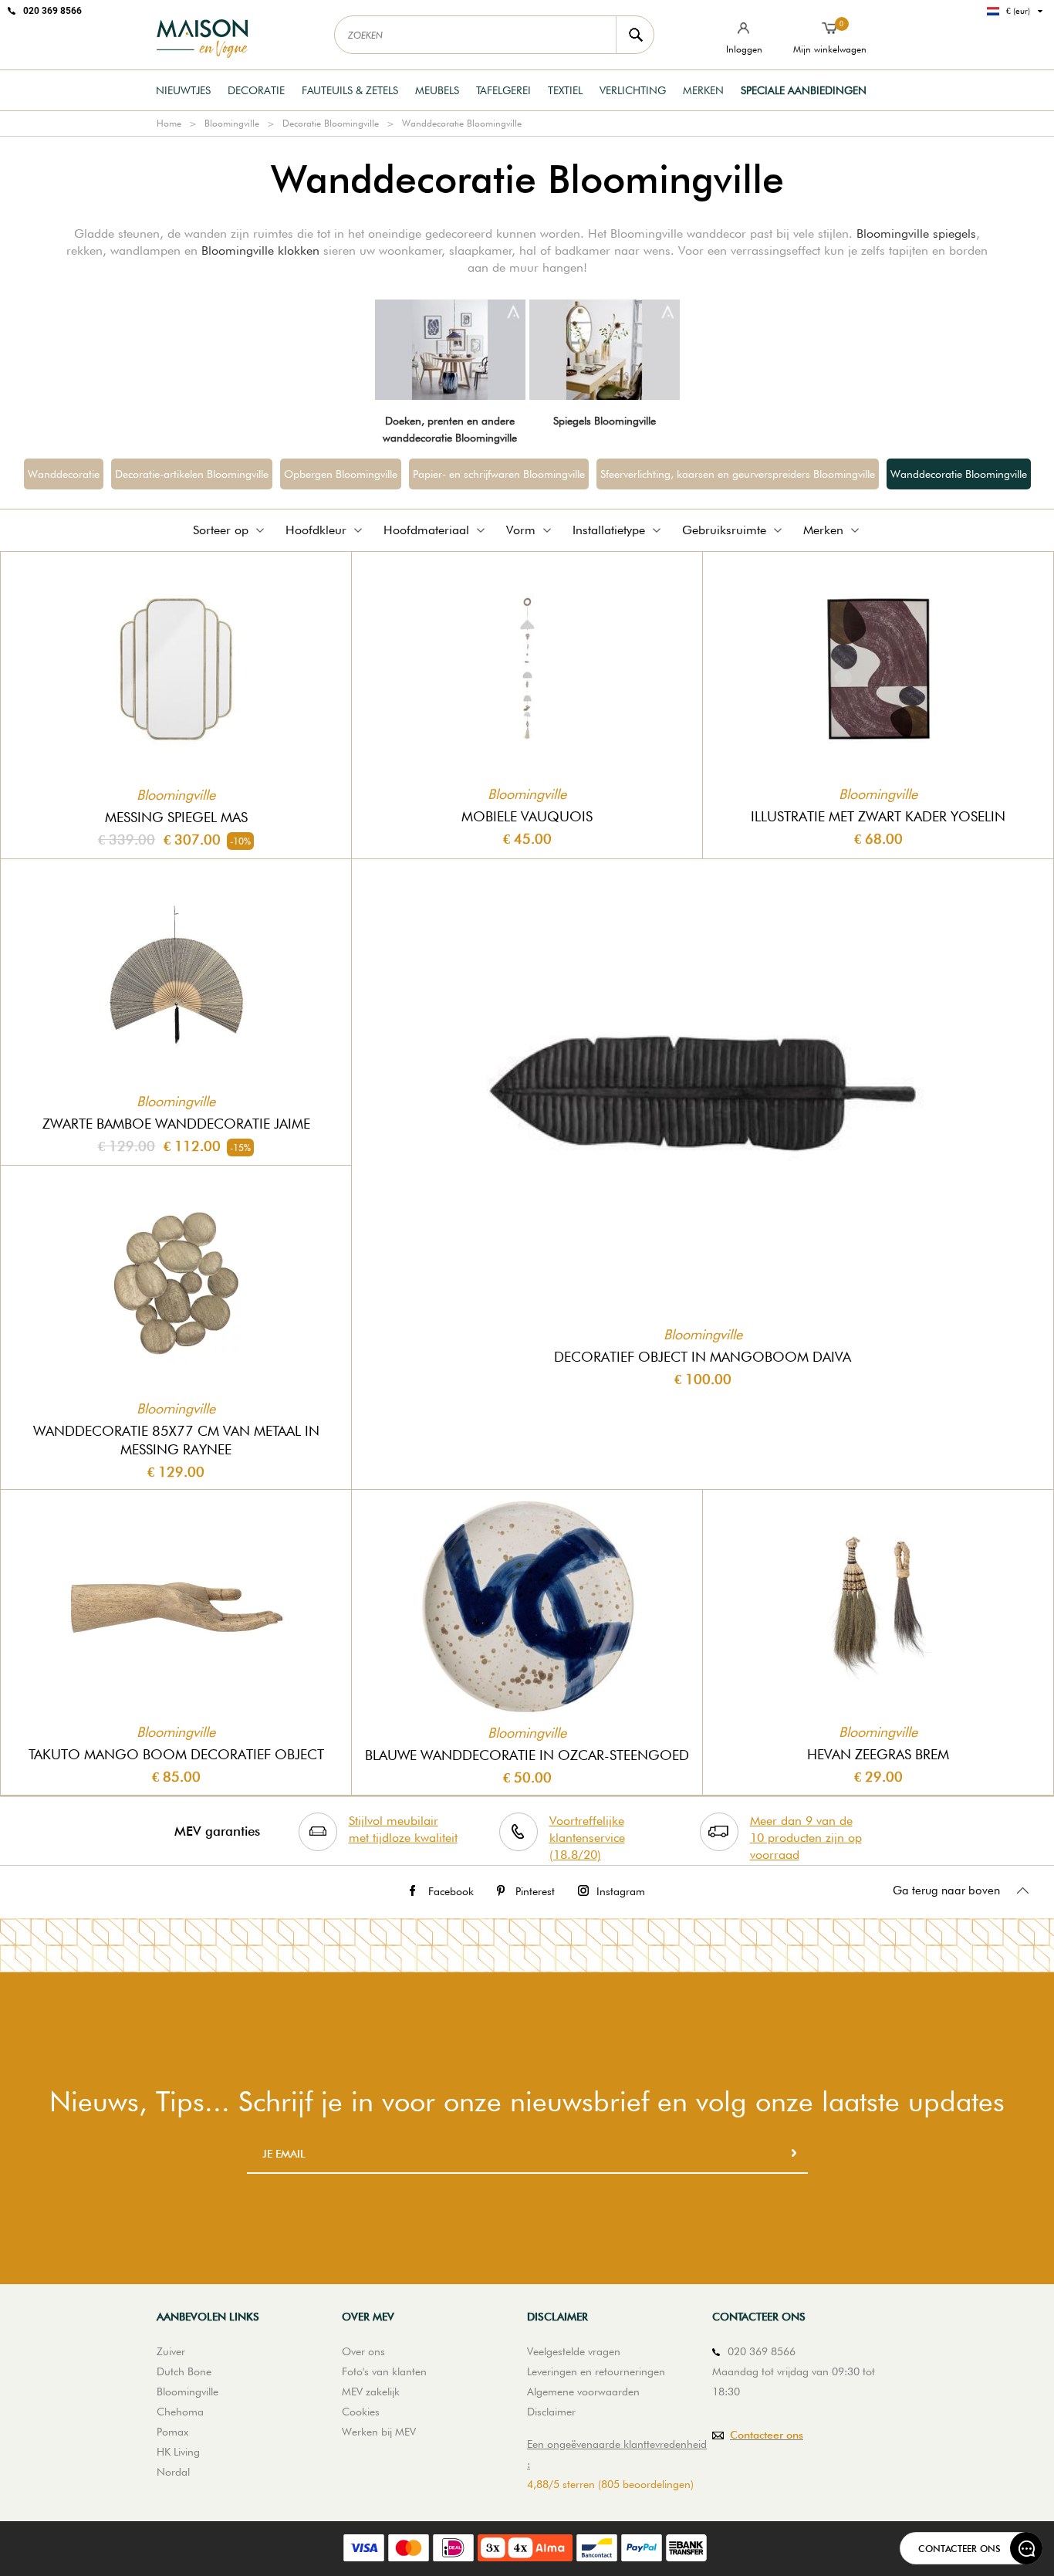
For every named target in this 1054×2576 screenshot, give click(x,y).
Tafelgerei (503, 90)
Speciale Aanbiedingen (804, 90)
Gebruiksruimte (724, 530)
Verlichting (633, 90)
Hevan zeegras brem (878, 1754)
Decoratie (256, 90)
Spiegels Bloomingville (605, 421)
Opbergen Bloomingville (341, 474)
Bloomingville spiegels (916, 234)
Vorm (521, 530)
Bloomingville (232, 123)
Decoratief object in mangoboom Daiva (703, 1357)
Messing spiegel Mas (176, 817)
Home (169, 123)
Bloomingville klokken (260, 250)
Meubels (437, 90)
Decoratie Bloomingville (331, 123)
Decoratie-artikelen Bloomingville (192, 474)
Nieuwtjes (183, 90)
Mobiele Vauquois (527, 816)
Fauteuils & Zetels (350, 90)
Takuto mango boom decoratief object (176, 1754)
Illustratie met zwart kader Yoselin (878, 816)
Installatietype (609, 530)
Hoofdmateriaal (426, 530)
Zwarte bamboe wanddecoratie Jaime (176, 1124)
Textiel (565, 90)
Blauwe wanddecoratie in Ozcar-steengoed (527, 1755)
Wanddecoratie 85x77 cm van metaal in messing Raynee (176, 1440)
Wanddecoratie (64, 474)
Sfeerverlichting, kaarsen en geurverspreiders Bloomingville (738, 474)
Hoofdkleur (316, 530)
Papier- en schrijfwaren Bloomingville (499, 474)
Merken (703, 90)
